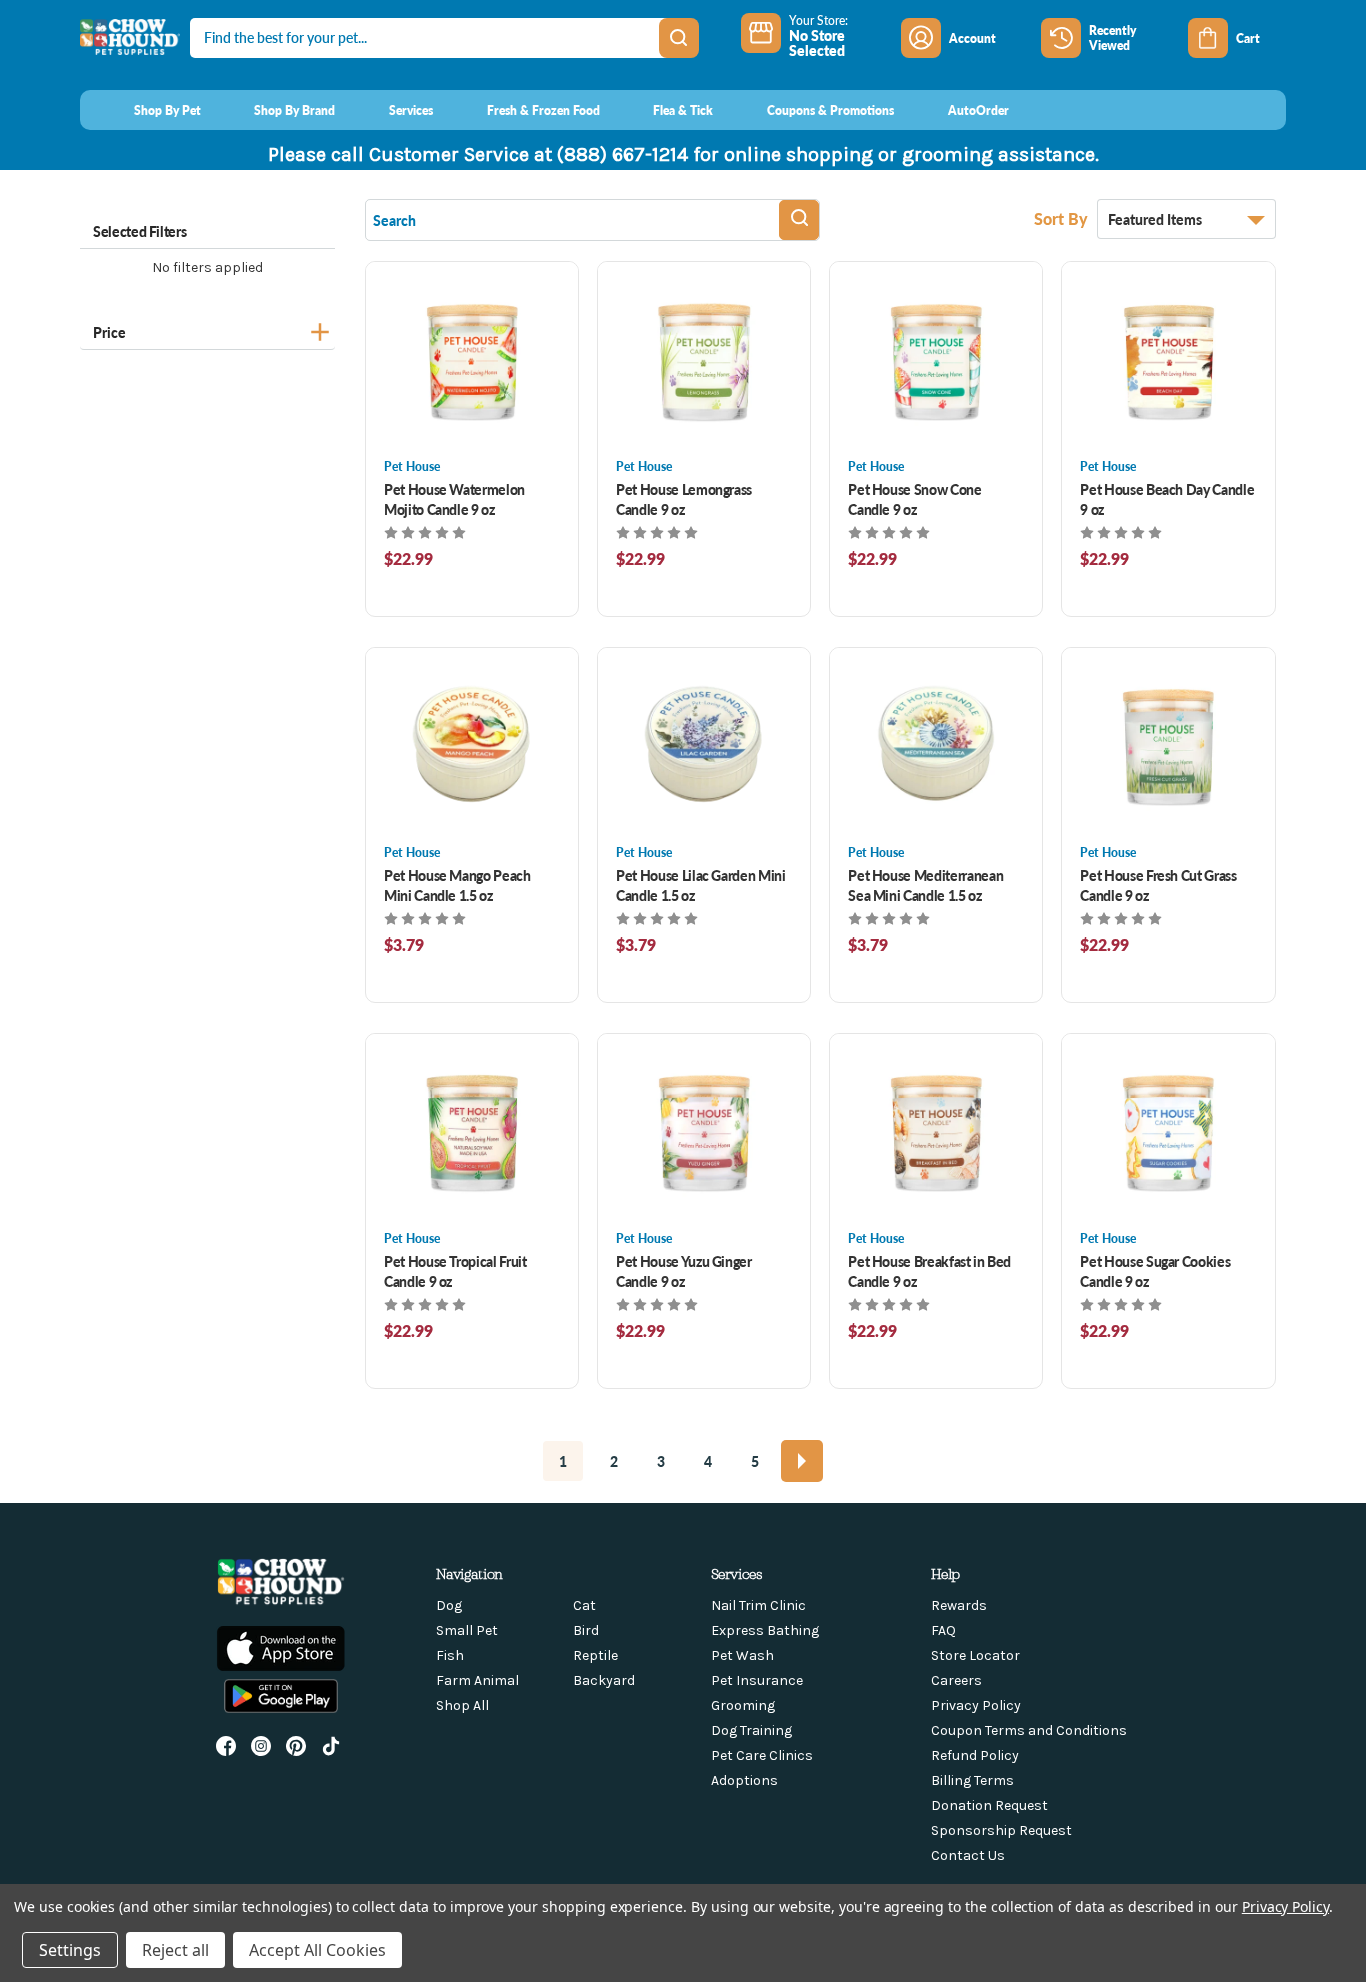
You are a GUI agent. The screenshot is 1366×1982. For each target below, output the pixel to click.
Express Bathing (765, 1630)
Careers (956, 1680)
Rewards (959, 1605)
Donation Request (989, 1805)
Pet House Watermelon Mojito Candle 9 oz (454, 499)
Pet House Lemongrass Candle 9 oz (684, 499)
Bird (586, 1630)
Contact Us (968, 1855)
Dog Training (751, 1730)
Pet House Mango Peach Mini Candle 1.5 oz (457, 885)
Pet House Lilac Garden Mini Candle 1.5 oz (701, 885)
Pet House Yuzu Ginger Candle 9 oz (684, 1271)
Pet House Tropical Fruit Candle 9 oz (455, 1271)
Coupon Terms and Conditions (1029, 1730)
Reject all (175, 1950)
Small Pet (467, 1630)
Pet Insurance (757, 1680)
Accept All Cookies (317, 1950)
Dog (449, 1605)
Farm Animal (477, 1680)
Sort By (1063, 218)
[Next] (802, 1461)
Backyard (604, 1680)
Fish (450, 1655)
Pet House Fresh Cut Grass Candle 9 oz (1158, 885)
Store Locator (975, 1655)
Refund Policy (975, 1755)
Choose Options (472, 359)
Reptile (595, 1655)
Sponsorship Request (1001, 1830)
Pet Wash (742, 1655)
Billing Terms (972, 1780)
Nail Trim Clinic (758, 1605)
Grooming (743, 1705)
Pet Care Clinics (762, 1755)
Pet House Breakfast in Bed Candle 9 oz (929, 1271)
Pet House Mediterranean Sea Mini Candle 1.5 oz (925, 885)
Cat (584, 1605)
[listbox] (1186, 219)
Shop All (462, 1705)
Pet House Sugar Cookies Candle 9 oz (1155, 1271)
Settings (70, 1950)
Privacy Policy (976, 1705)
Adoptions (744, 1780)
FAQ (943, 1630)
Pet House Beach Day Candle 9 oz (1167, 499)
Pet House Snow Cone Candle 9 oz (914, 499)
